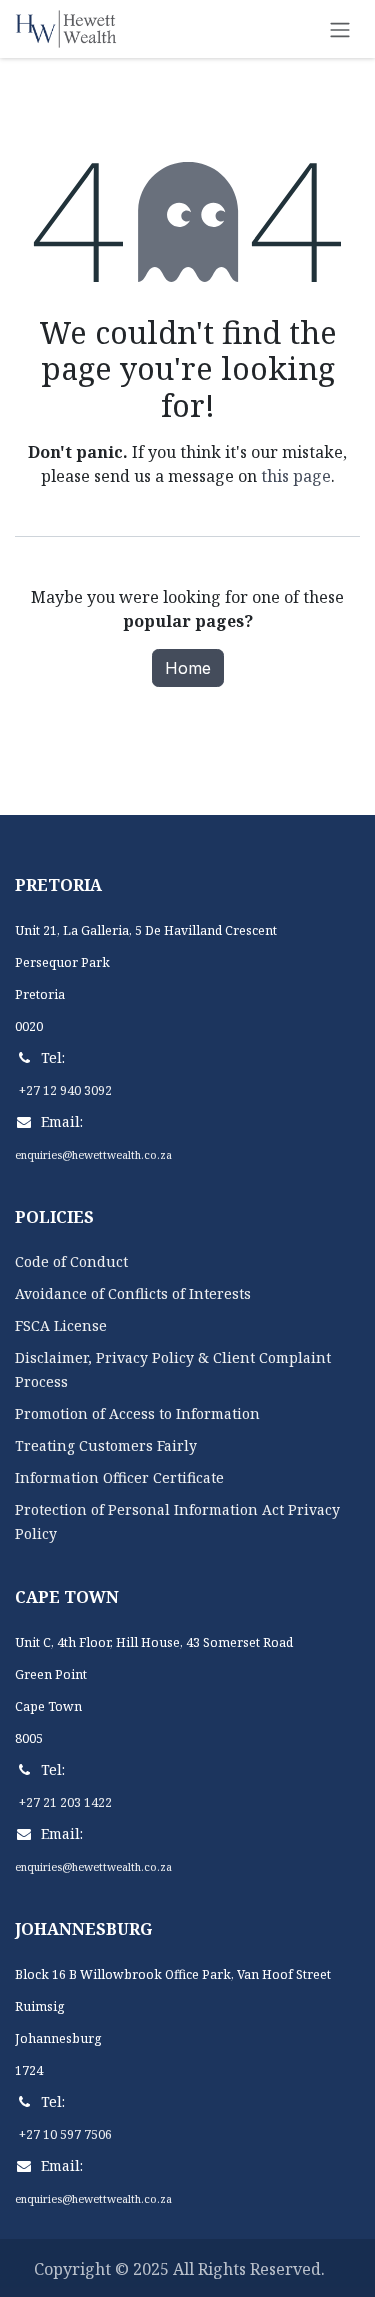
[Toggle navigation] (340, 29)
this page (296, 476)
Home (188, 668)
